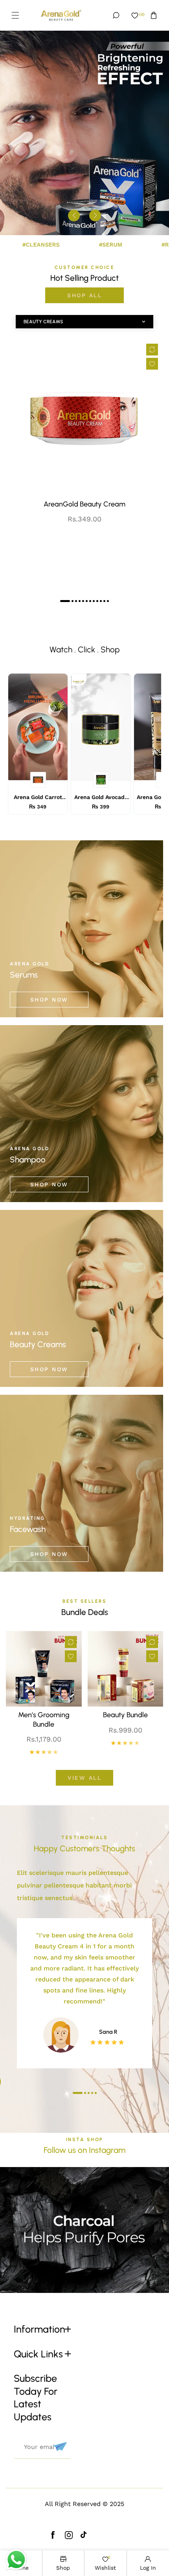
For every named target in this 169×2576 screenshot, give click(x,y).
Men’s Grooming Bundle (44, 1719)
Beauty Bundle (125, 1715)
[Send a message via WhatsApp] (16, 2560)
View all (84, 1778)
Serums (24, 975)
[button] (15, 15)
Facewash (28, 1529)
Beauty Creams (38, 1344)
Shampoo (28, 1159)
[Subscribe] (59, 2447)
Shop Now (49, 1000)
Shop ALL (84, 295)
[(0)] (135, 15)
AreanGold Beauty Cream (84, 504)
